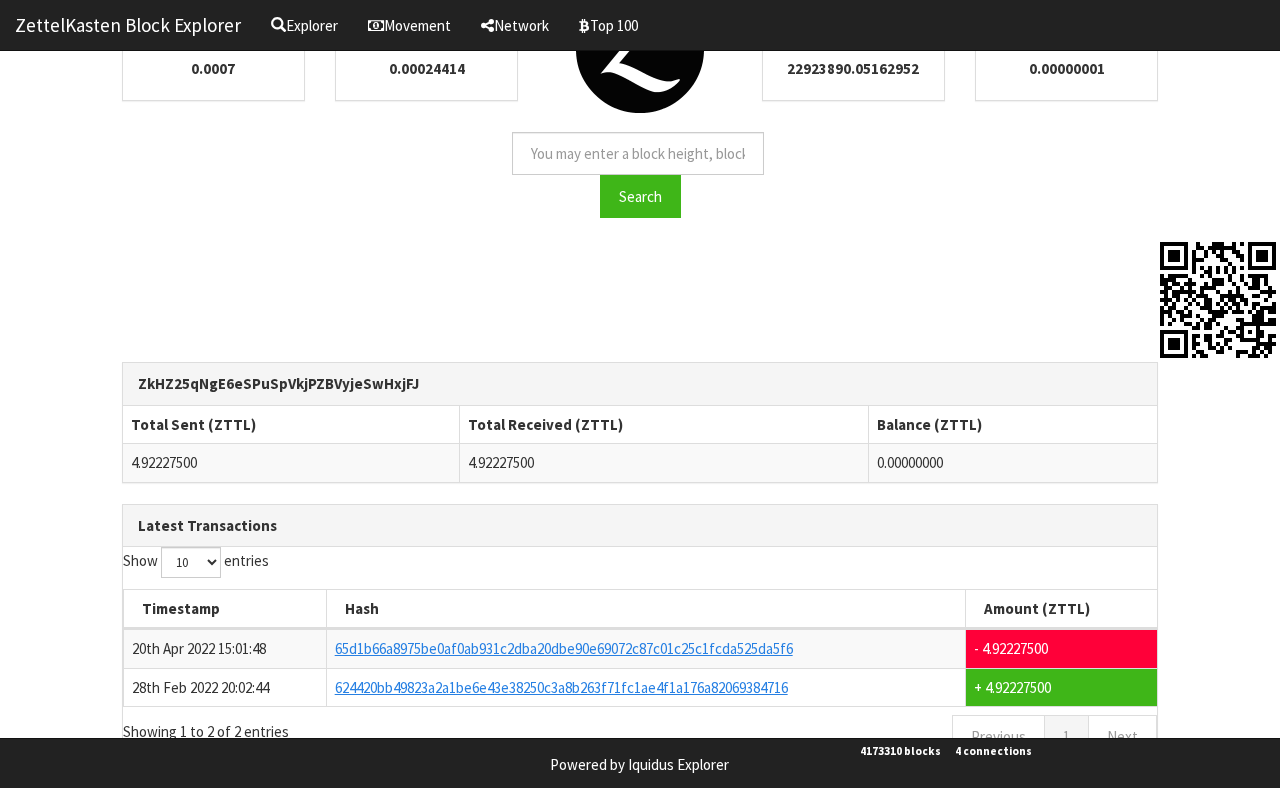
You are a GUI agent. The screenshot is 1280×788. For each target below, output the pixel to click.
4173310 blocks (900, 751)
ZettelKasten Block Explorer (128, 25)
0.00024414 (427, 68)
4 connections (993, 751)
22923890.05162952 (853, 68)
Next (1122, 736)
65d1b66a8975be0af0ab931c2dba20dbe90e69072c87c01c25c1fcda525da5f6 (564, 648)
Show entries (196, 560)
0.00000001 (1067, 68)
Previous (998, 736)
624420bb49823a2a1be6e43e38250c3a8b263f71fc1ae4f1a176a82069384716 (561, 687)
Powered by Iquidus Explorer (639, 764)
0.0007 (213, 68)
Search (640, 196)
